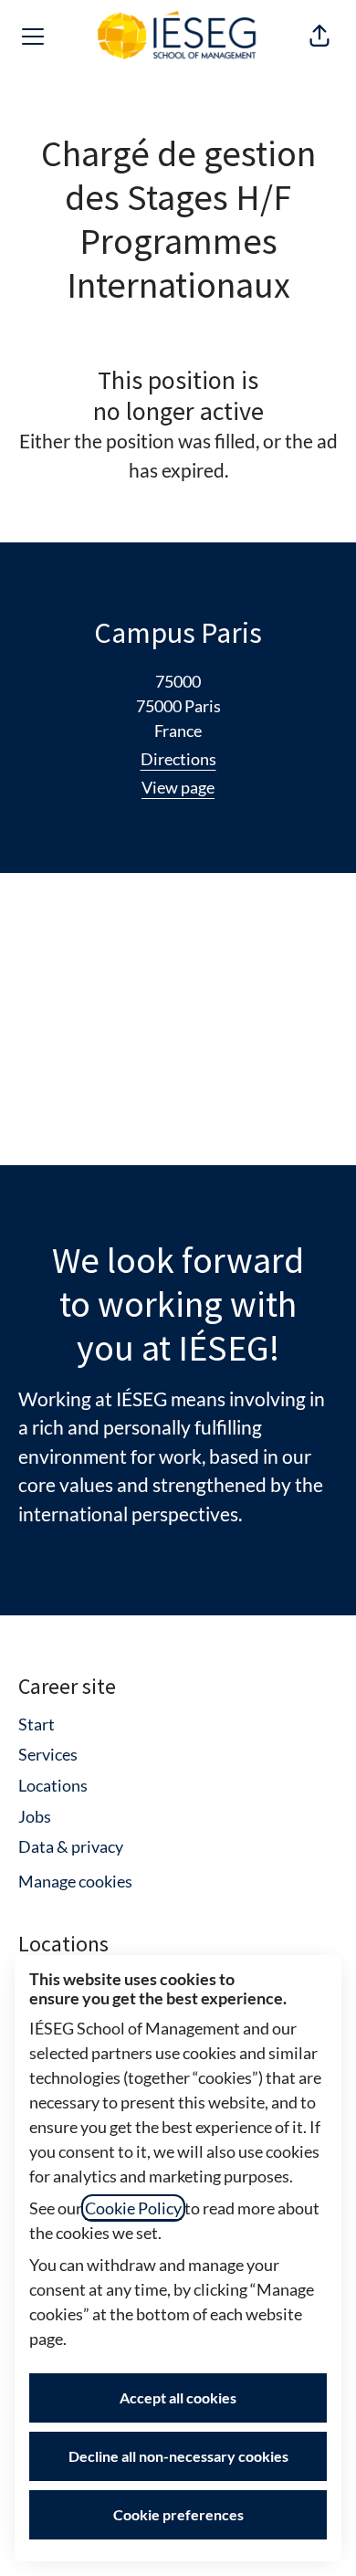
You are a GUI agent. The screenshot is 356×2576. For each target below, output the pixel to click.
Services (48, 1754)
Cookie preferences (178, 2514)
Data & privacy (71, 1846)
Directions (178, 759)
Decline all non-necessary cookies (178, 2456)
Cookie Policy (133, 2208)
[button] (319, 37)
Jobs (35, 1816)
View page (178, 787)
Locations (53, 1785)
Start (37, 1724)
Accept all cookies (178, 2397)
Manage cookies (75, 1881)
